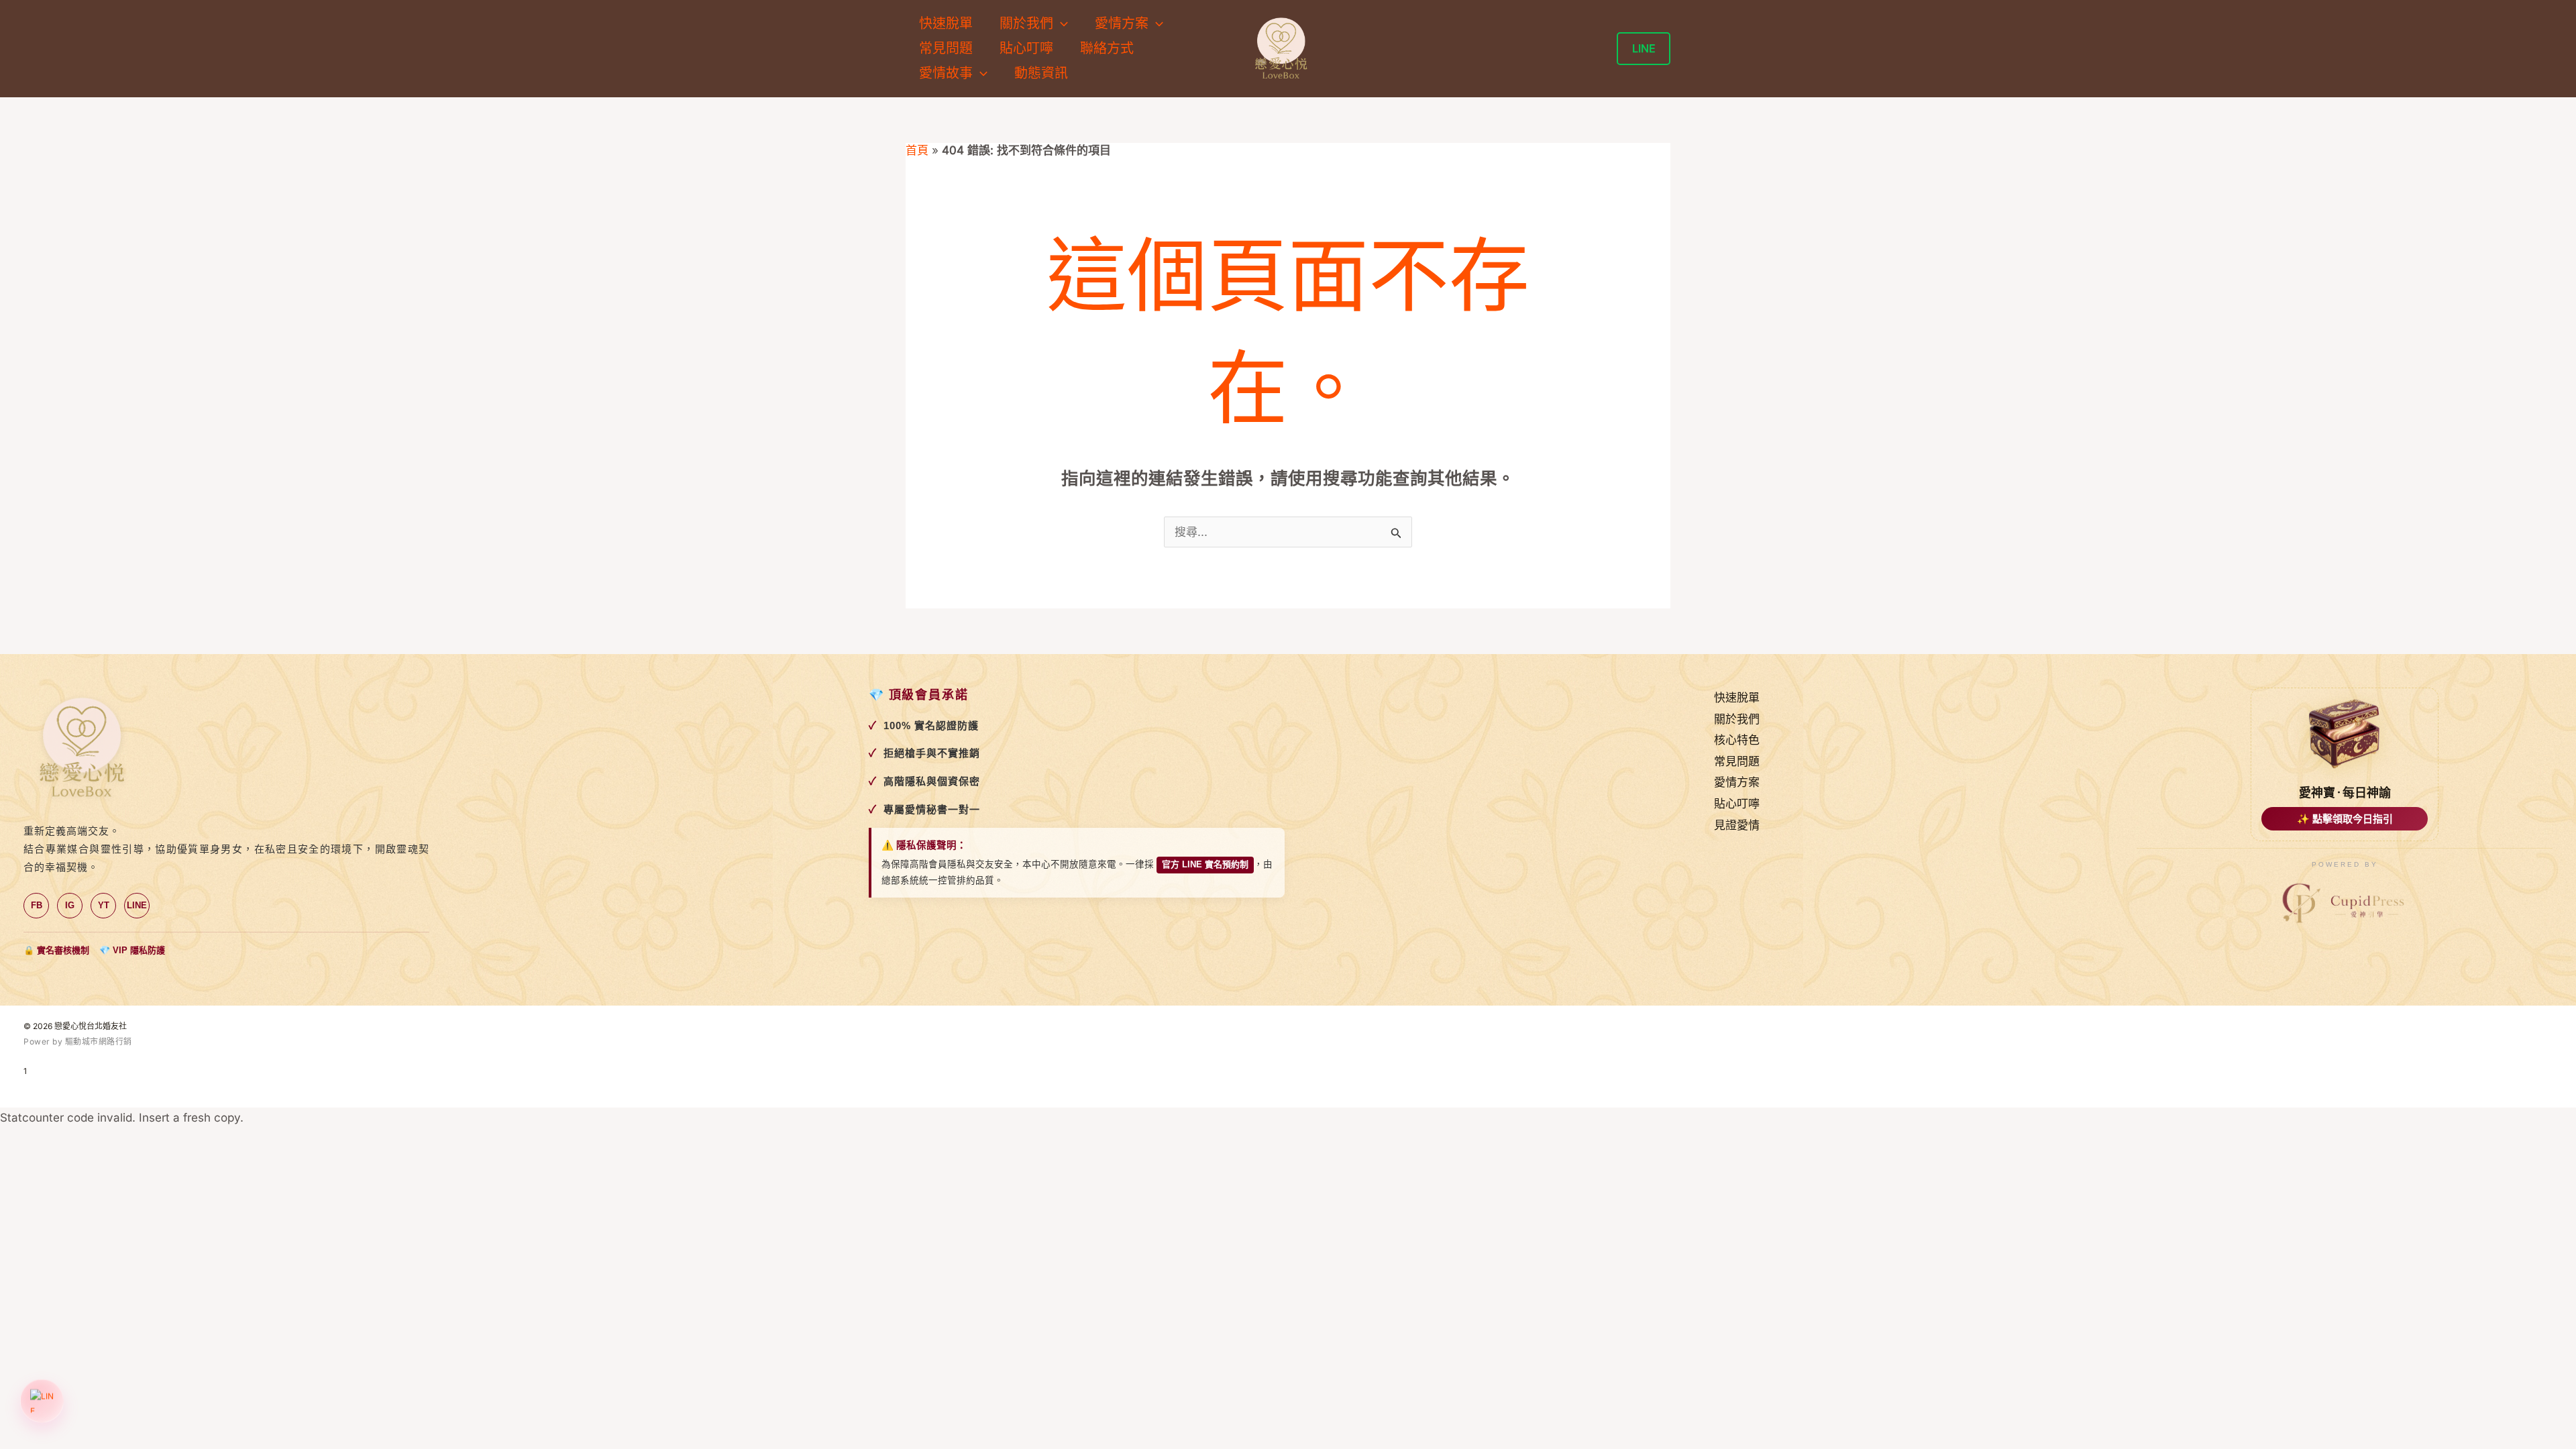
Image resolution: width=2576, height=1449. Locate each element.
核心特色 (1737, 740)
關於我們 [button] (1026, 23)
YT (104, 905)
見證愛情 (1737, 825)
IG (70, 905)
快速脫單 (946, 23)
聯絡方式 (1107, 48)
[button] (1061, 24)
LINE (137, 905)
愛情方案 (1737, 782)
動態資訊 (1041, 73)
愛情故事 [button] (946, 73)
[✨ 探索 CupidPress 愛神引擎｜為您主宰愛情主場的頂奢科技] (2345, 904)
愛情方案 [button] (1122, 23)
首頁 (917, 150)
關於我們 (1737, 719)
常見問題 (946, 48)
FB (37, 905)
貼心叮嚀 (1026, 48)
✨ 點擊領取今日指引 (2345, 819)
